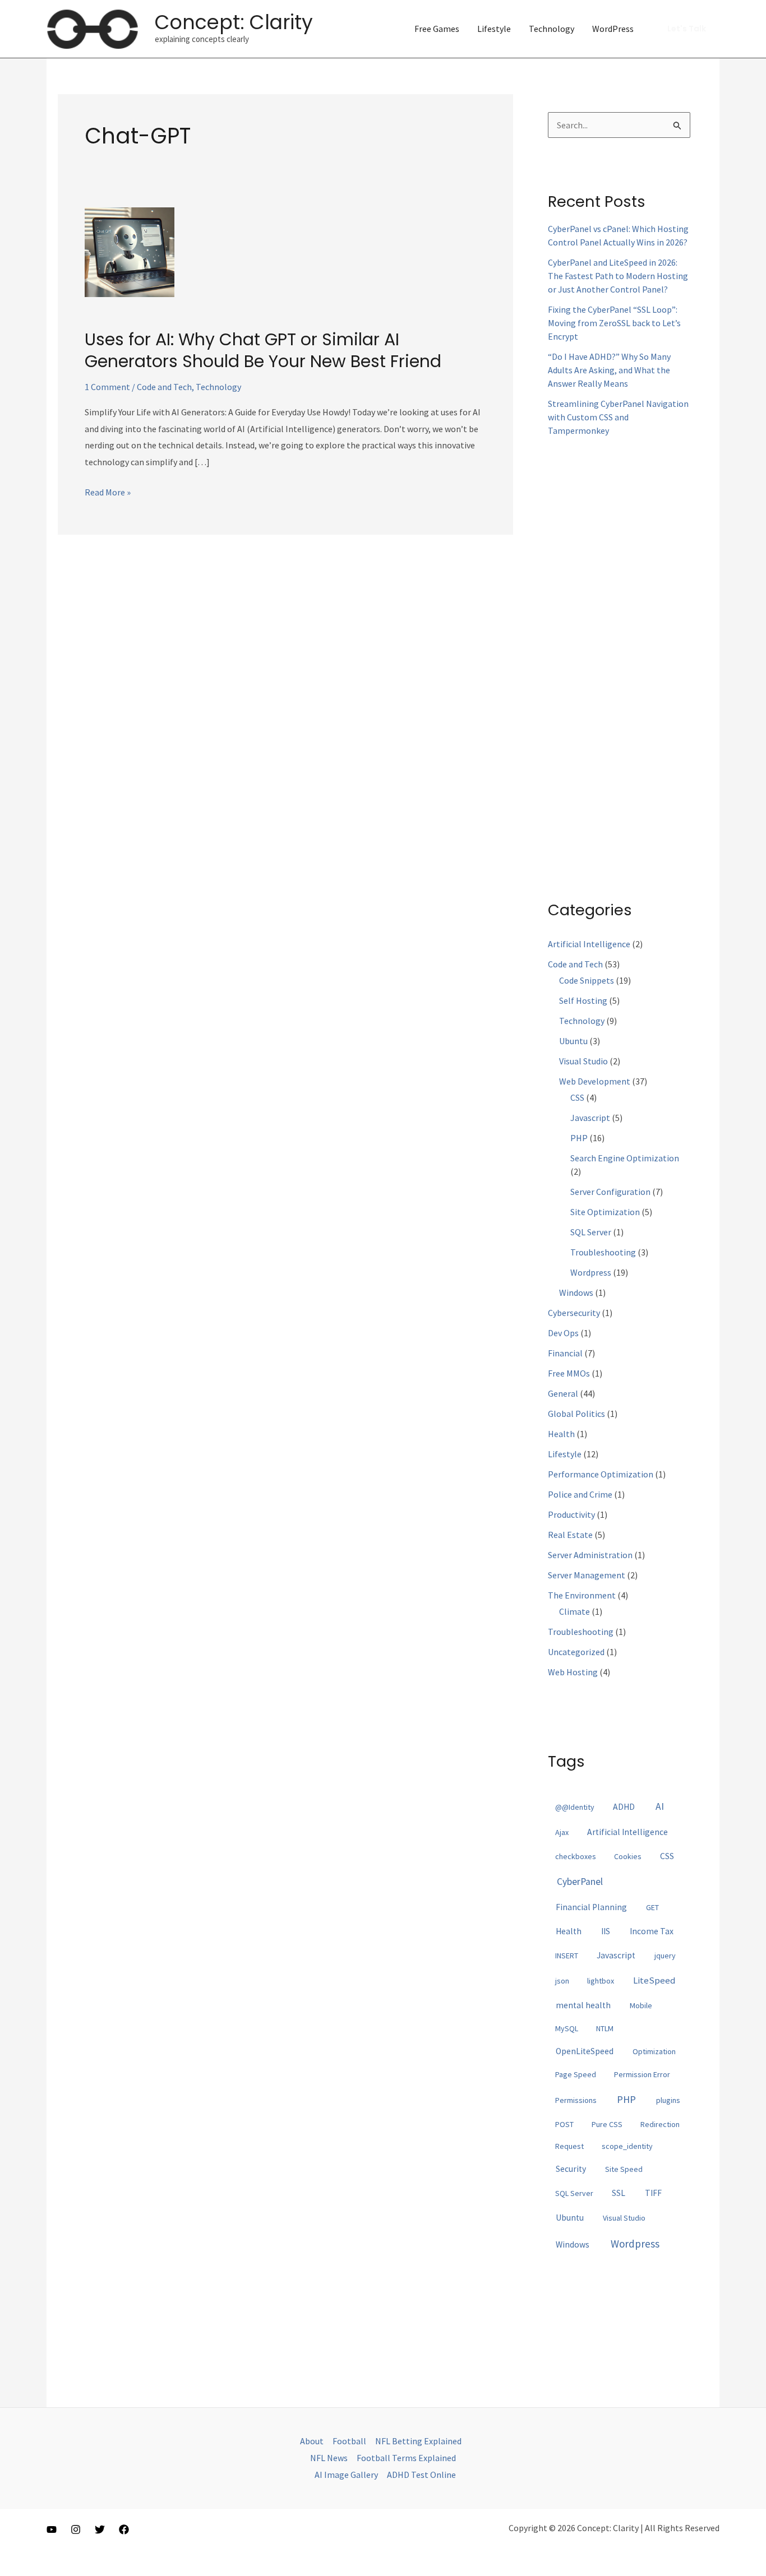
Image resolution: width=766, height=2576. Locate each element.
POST (564, 2124)
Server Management (587, 1575)
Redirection (660, 2124)
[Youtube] (52, 2529)
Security (571, 2169)
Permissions (576, 2100)
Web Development (595, 1081)
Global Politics (576, 1414)
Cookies (628, 1856)
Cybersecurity (574, 1313)
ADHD (624, 1807)
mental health (583, 2005)
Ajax (562, 1832)
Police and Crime (580, 1494)
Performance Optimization (601, 1474)
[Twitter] (100, 2529)
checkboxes (576, 1856)
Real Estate (570, 1535)
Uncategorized (576, 1652)
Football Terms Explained (406, 2458)
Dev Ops (563, 1333)
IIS (606, 1931)
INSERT (567, 1956)
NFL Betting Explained (418, 2441)
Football (349, 2441)
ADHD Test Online (421, 2475)
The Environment (582, 1595)
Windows (576, 1292)
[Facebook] (124, 2529)
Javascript (590, 1118)
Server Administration (590, 1555)
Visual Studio (583, 1061)
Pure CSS (607, 2124)
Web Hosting (573, 1672)
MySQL (567, 2028)
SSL (619, 2193)
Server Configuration (610, 1192)
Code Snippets (587, 980)
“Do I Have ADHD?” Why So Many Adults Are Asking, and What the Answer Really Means (609, 370)
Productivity (571, 1514)
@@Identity (575, 1807)
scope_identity (627, 2146)
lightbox (601, 1981)
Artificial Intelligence (589, 944)
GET (652, 1907)
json (562, 1981)
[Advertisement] (619, 659)
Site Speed (624, 2169)
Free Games (437, 29)
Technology (552, 29)
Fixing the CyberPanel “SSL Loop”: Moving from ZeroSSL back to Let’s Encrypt (614, 323)
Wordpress (591, 1272)
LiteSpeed (654, 1980)
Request (569, 2146)
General (563, 1393)
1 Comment (107, 387)
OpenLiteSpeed (585, 2051)
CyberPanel (580, 1882)
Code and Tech (164, 387)
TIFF (653, 2193)
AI (660, 1806)
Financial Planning (591, 1907)
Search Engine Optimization (625, 1158)
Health (561, 1434)
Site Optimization (605, 1212)
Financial (565, 1353)
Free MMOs (569, 1373)
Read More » (108, 494)
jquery (665, 1956)
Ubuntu (573, 1041)
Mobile (641, 2005)
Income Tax (652, 1931)
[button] (687, 29)
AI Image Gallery (346, 2475)
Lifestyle (494, 29)
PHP (579, 1138)
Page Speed (576, 2074)
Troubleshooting (603, 1252)
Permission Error (642, 2074)
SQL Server (591, 1232)
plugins (668, 2100)
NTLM (605, 2028)
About (312, 2441)
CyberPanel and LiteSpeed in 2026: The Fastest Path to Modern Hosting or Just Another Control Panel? (618, 276)
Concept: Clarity (234, 22)
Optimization (654, 2051)
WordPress (613, 29)
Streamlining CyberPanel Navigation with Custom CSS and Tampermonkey (618, 417)
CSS (577, 1097)
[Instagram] (76, 2529)
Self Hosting (583, 1000)
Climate (574, 1611)
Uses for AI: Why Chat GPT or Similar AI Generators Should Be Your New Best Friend (263, 350)
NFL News (329, 2458)
